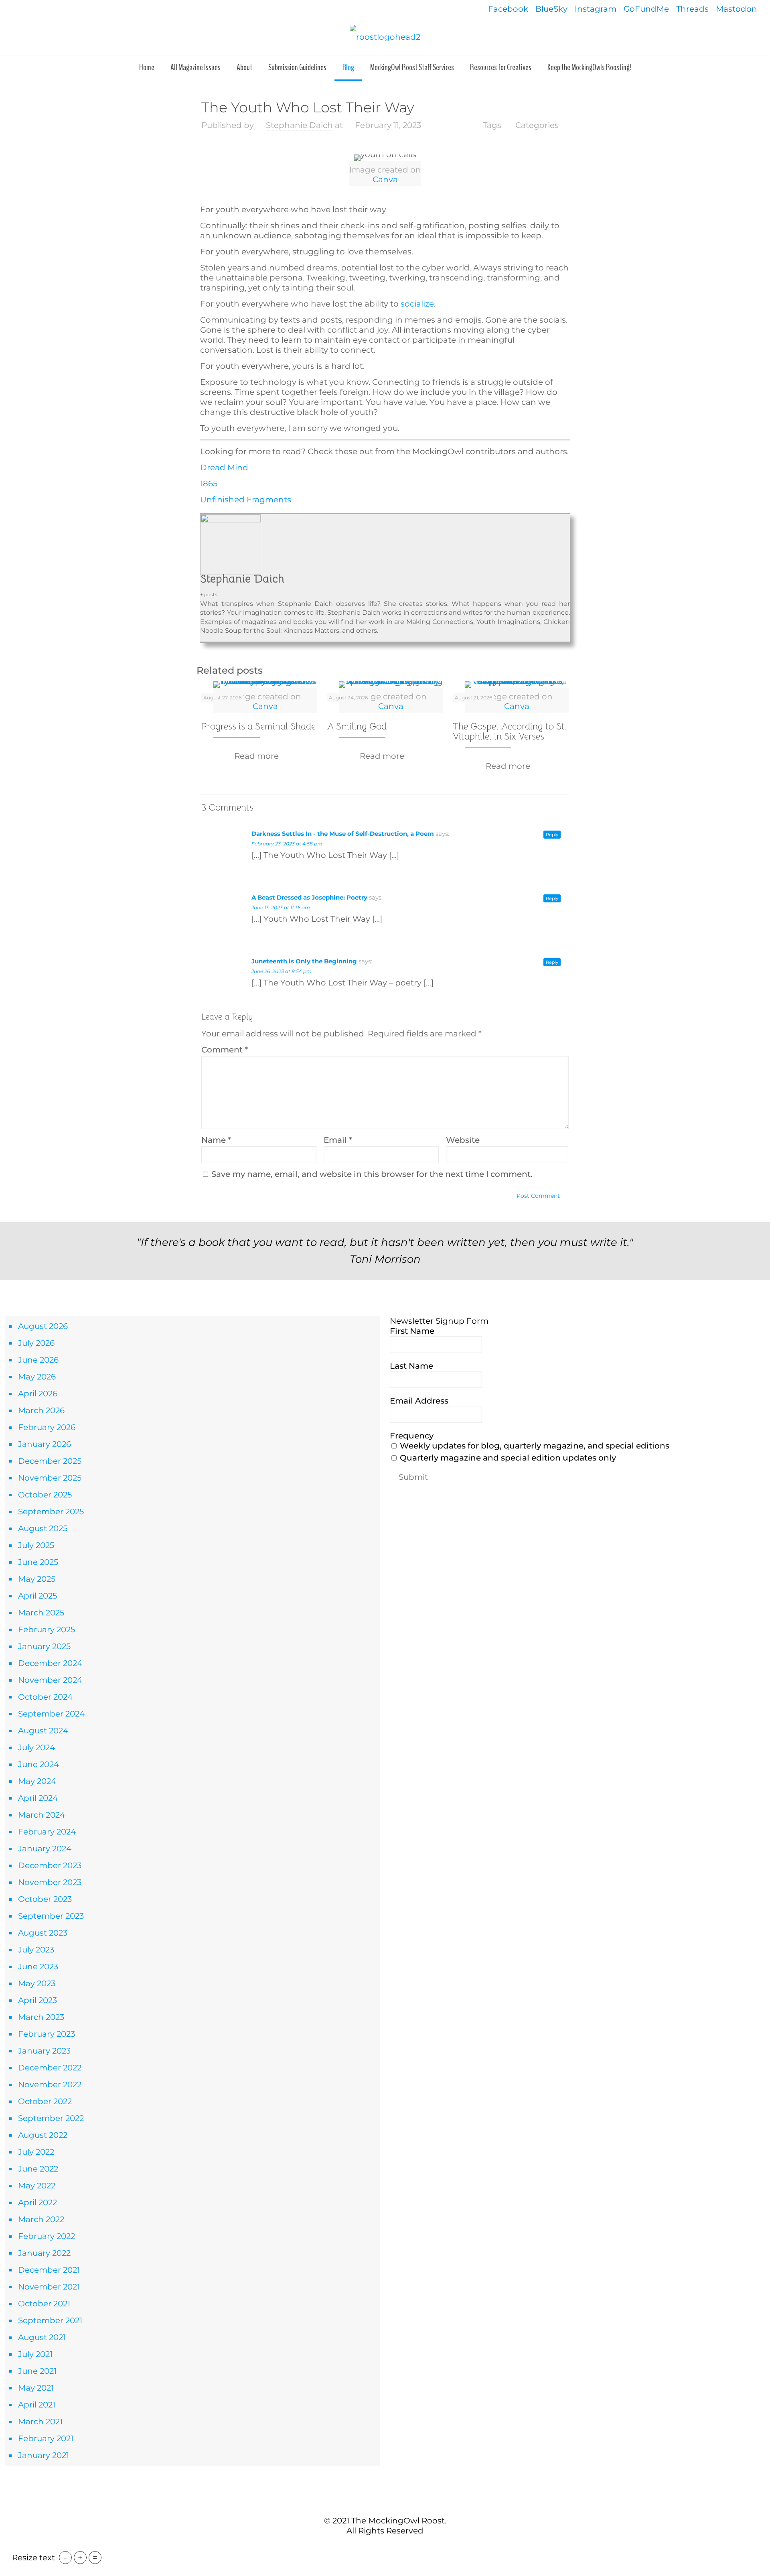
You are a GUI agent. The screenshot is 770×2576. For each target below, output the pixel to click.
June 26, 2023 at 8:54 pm (282, 971)
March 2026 (41, 1410)
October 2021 (44, 2304)
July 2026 (36, 1343)
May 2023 (37, 1983)
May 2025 (37, 1579)
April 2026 (38, 1394)
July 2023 (36, 1950)
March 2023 (41, 2017)
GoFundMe (646, 9)
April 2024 (38, 1798)
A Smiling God (357, 726)
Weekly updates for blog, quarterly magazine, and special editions (534, 1446)
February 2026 (47, 1427)
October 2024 (45, 1697)
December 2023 (50, 1865)
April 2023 (37, 2000)
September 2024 (51, 1714)
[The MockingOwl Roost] (385, 37)
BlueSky (551, 9)
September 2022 (51, 2118)
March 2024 (42, 1815)
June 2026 (38, 1360)
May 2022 (37, 2186)
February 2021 (46, 2438)
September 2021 (50, 2320)
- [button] (65, 2558)
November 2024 (50, 1680)
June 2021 (37, 2371)
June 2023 (38, 1967)
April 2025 (37, 1596)
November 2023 (50, 1882)
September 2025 (51, 1511)
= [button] (95, 2558)
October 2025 (45, 1495)
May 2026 (37, 1377)
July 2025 (36, 1545)
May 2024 (37, 1781)
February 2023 (47, 2034)
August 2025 (43, 1528)
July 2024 (36, 1747)
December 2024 (50, 1663)
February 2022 (47, 2236)
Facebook (508, 9)
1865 (209, 484)
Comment (225, 1050)
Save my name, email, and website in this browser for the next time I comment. (372, 1174)
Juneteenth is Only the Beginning (304, 961)
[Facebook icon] (372, 2547)
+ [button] (80, 2558)
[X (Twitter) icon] (381, 2547)
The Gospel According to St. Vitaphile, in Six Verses (510, 731)
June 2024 (38, 1764)
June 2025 (38, 1562)
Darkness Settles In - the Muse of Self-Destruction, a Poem (343, 834)
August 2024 (43, 1731)
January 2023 (44, 2051)
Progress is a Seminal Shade (258, 726)
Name (216, 1140)
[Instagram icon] (398, 2547)
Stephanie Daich (299, 125)
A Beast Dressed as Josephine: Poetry (309, 897)
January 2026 (45, 1444)
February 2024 (47, 1832)
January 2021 (44, 2455)
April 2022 (37, 2202)
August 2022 (43, 2135)
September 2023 (51, 1916)
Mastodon (737, 9)
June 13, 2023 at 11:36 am (281, 907)
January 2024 (45, 1849)
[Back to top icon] (385, 2503)
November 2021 (49, 2287)
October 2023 (45, 1899)
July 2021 (35, 2354)
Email (338, 1140)
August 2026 (43, 1326)
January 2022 (44, 2253)
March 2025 (41, 1613)
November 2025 (50, 1478)
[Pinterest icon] (389, 2547)
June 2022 (38, 2169)
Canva (385, 179)
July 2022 (36, 2152)
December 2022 (50, 2068)
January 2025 (44, 1646)
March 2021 (40, 2422)
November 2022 (50, 2084)
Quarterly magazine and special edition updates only (507, 1458)
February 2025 (47, 1629)
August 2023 (43, 1933)
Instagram (596, 9)
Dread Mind (224, 467)
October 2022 (45, 2101)
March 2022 (41, 2219)
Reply (552, 835)
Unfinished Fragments (246, 500)
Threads (692, 9)
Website (463, 1140)
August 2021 (42, 2337)
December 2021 (49, 2270)
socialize (416, 304)
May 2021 (36, 2388)
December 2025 (50, 1461)
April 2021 (37, 2405)
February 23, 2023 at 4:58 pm (287, 844)
